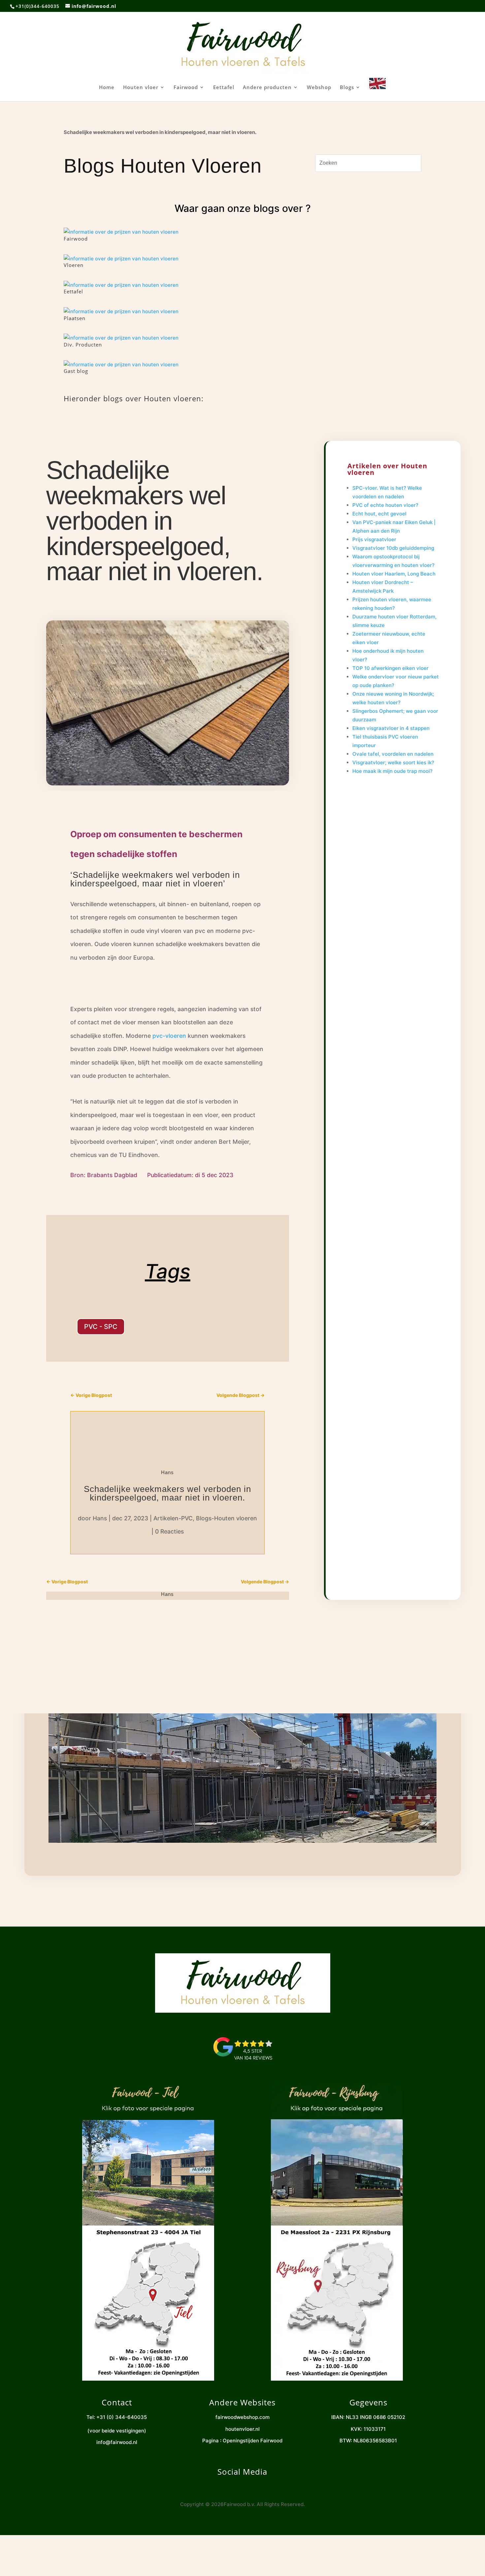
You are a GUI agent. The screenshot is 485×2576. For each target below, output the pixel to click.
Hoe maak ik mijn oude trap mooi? (392, 771)
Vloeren (74, 265)
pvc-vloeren (169, 1036)
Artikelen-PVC (173, 1518)
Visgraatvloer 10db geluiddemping (393, 548)
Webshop (319, 88)
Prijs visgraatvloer (374, 539)
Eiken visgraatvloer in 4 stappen (391, 728)
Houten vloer (141, 88)
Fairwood (186, 88)
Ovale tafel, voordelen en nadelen (393, 754)
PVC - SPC (101, 1327)
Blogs (347, 88)
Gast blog (76, 371)
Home (107, 88)
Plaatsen (75, 318)
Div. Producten (83, 345)
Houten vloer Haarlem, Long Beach (394, 574)
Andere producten (267, 88)
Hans (100, 1518)
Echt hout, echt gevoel (379, 514)
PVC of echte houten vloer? (385, 505)
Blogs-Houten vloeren (226, 1518)
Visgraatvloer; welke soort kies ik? (393, 762)
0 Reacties (169, 1531)
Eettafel (224, 88)
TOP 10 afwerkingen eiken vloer (390, 668)
